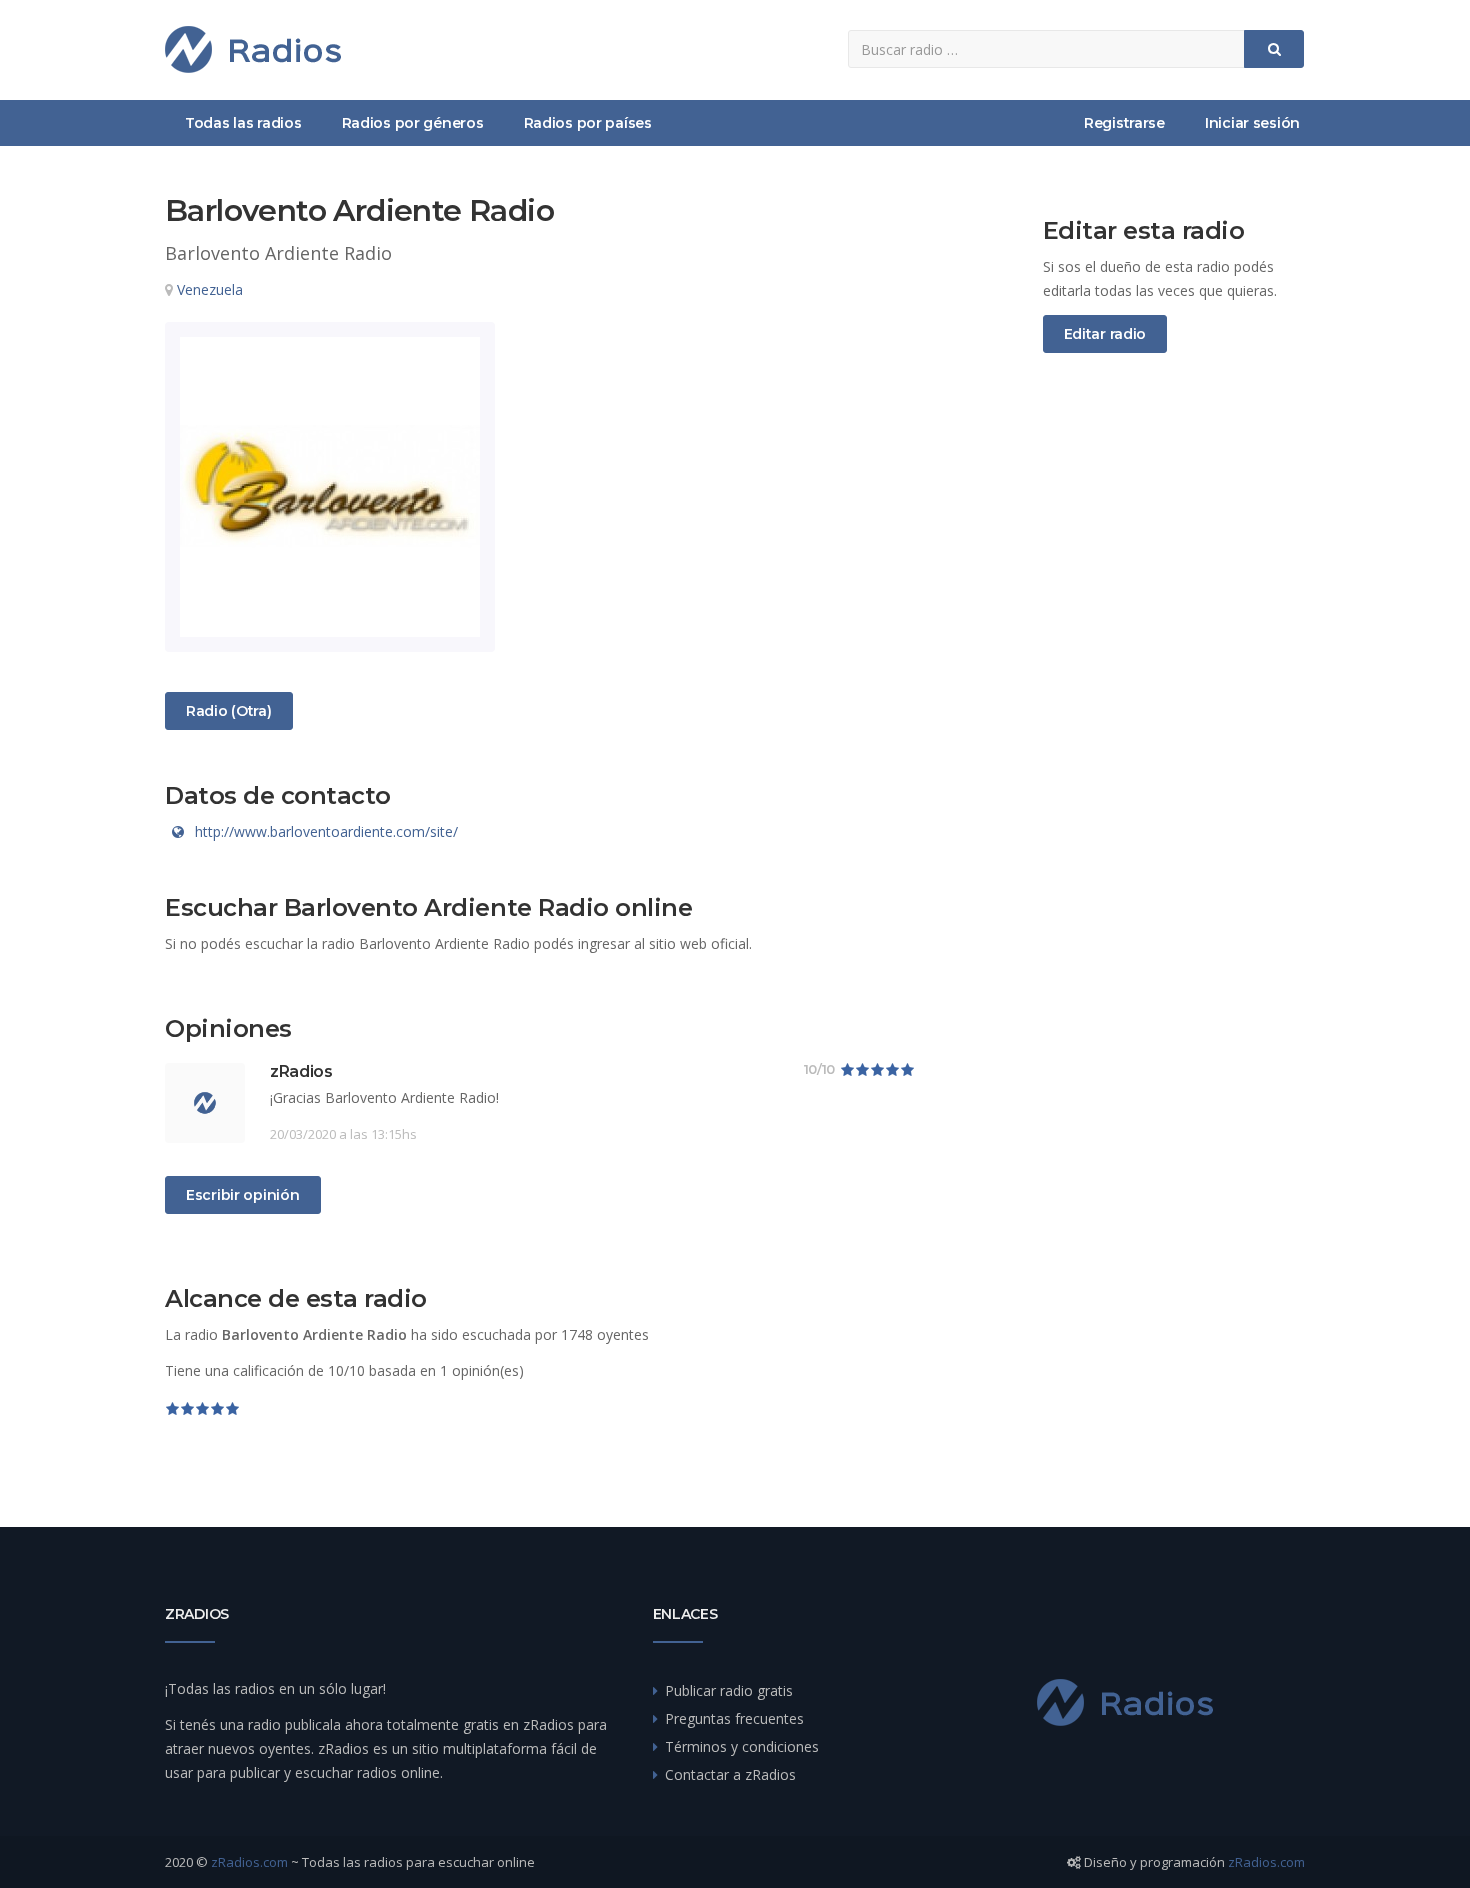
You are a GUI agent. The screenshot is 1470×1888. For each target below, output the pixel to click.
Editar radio (1105, 334)
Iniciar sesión (1252, 123)
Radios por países (588, 123)
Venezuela (210, 289)
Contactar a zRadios (730, 1774)
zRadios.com (249, 1862)
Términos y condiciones (742, 1746)
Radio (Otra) (228, 710)
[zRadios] (253, 49)
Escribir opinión (243, 1195)
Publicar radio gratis (729, 1690)
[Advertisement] (1174, 701)
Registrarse (1124, 123)
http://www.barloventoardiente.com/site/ (326, 831)
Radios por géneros (413, 123)
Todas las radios (243, 123)
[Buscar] (1274, 49)
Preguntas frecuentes (734, 1718)
